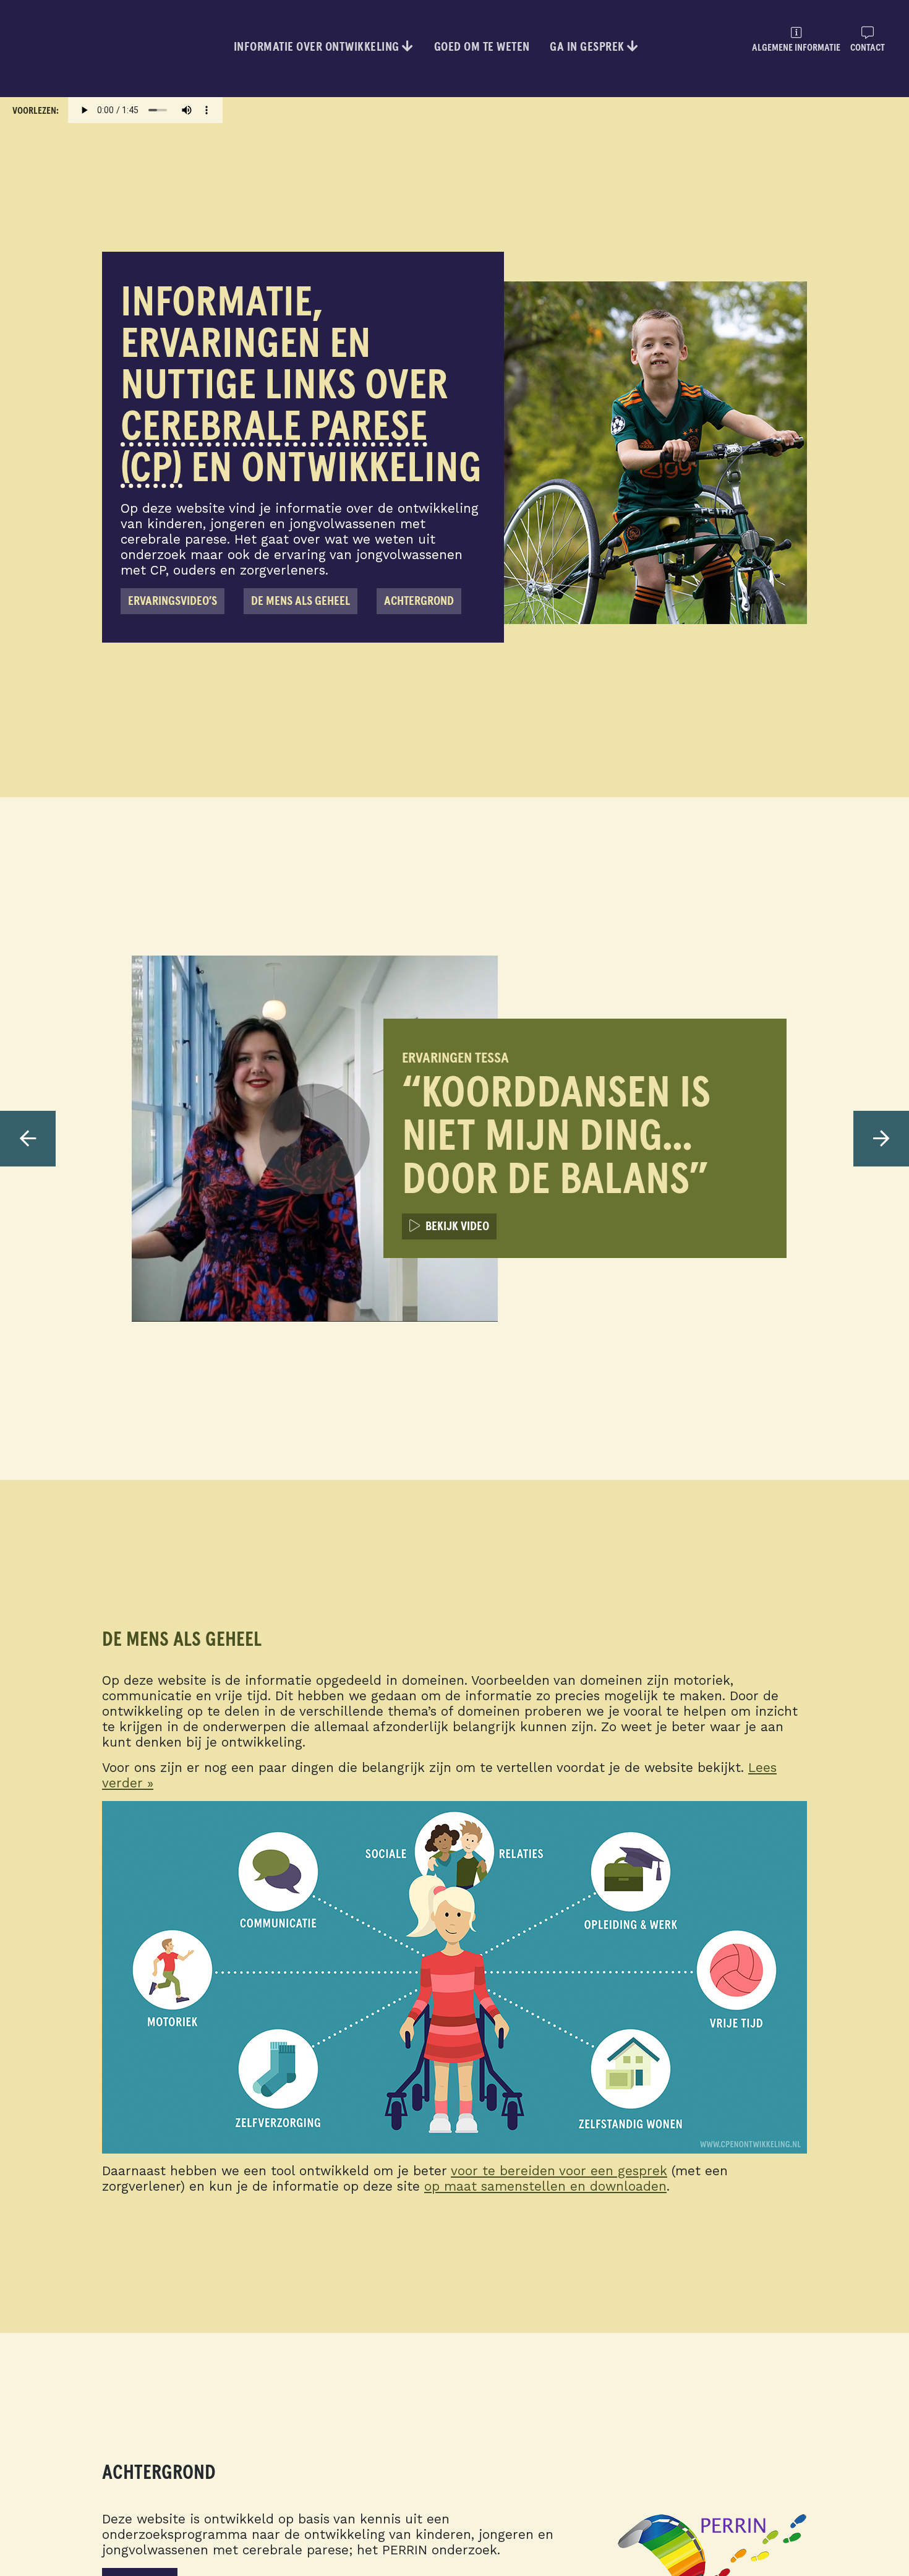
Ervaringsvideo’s (173, 601)
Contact (868, 48)
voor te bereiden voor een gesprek (559, 2171)
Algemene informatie (796, 48)
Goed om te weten (482, 47)
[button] (28, 1139)
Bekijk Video (455, 1226)
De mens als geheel (301, 601)
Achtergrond (419, 601)
